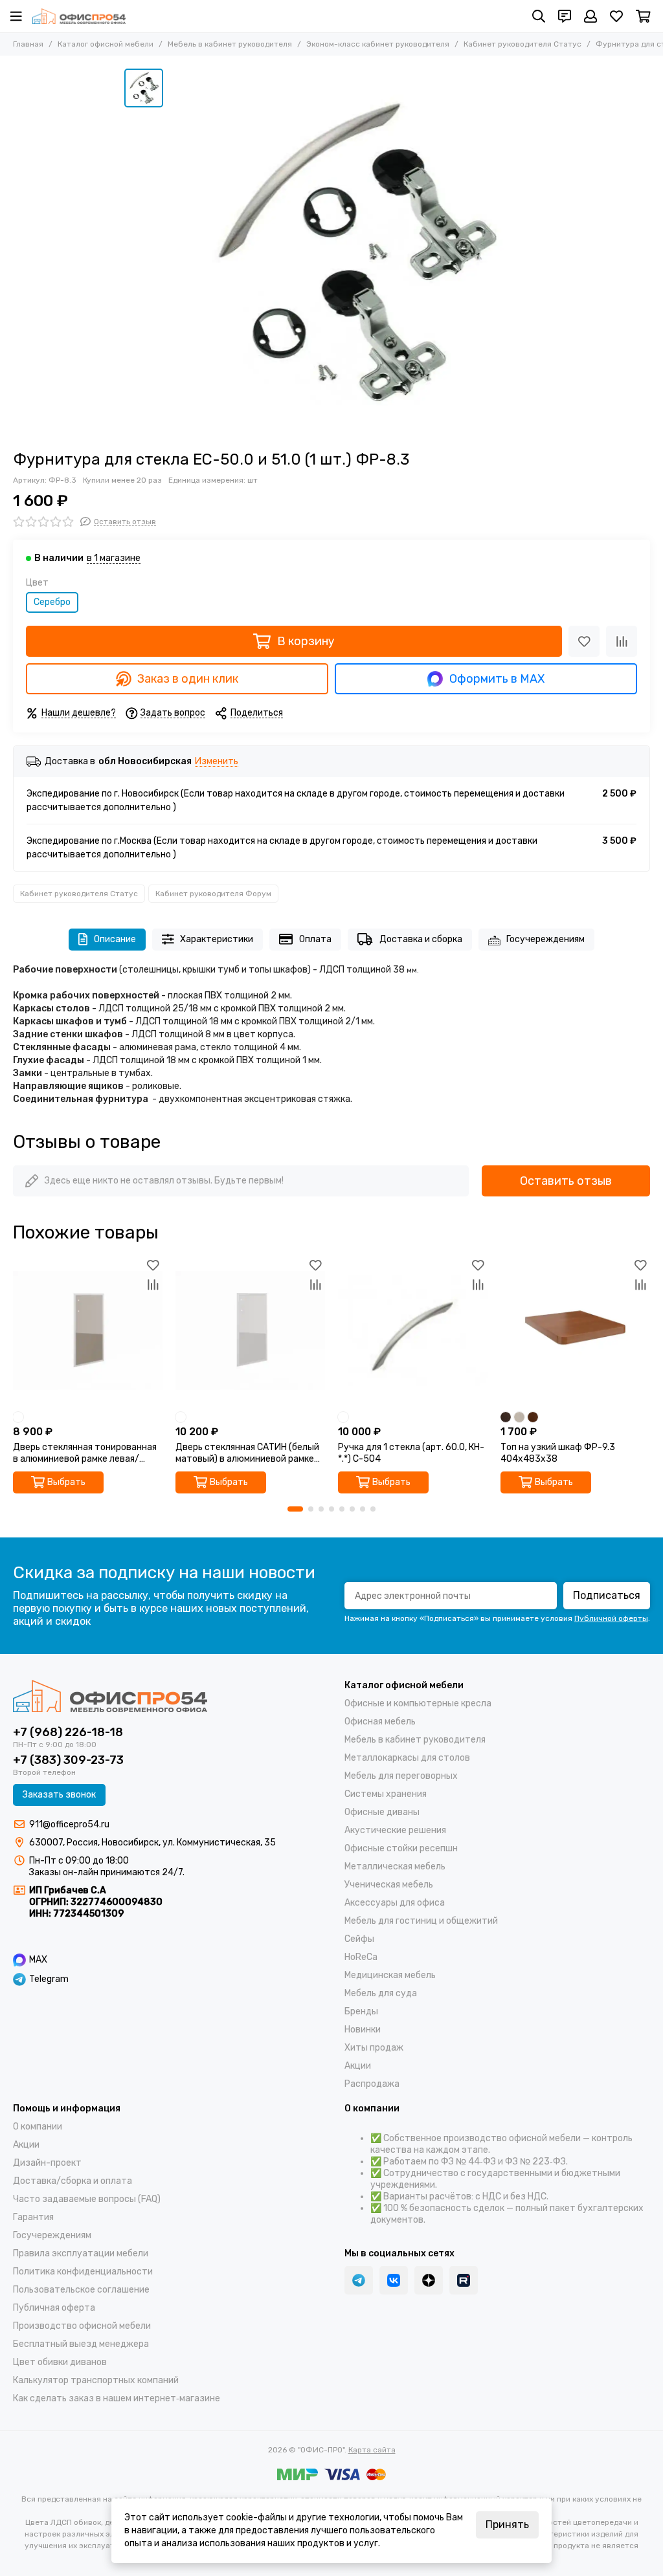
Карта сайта (372, 2450)
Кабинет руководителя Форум (213, 894)
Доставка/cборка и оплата (73, 2181)
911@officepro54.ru (69, 1824)
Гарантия (33, 2217)
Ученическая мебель (389, 1885)
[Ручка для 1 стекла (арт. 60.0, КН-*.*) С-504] (413, 1331)
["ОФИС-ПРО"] (79, 16)
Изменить (217, 762)
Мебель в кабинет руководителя (230, 44)
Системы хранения (386, 1794)
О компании (38, 2127)
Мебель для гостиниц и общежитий (421, 1921)
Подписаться (607, 1595)
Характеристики (217, 939)
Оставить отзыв (566, 1181)
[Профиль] (590, 16)
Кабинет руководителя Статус (523, 44)
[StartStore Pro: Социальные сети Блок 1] (429, 2280)
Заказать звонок (59, 1795)
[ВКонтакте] (394, 2280)
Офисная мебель (380, 1722)
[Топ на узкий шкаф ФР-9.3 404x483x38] (575, 1331)
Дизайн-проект (47, 2163)
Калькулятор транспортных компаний (96, 2380)
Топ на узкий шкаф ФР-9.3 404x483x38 (558, 1453)
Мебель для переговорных (401, 1776)
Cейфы (359, 1939)
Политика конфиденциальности (83, 2272)
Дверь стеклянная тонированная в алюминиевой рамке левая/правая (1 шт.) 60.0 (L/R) (85, 1453)
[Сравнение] (622, 641)
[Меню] (16, 16)
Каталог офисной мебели (106, 44)
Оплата (315, 939)
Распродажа (372, 2084)
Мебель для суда (381, 1993)
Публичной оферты (611, 1618)
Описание (115, 939)
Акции (358, 2066)
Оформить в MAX (497, 679)
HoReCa (361, 1957)
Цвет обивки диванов (60, 2362)
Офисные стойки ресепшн (401, 1848)
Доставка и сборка (421, 939)
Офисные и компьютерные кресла (418, 1703)
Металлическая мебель (395, 1866)
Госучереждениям (545, 939)
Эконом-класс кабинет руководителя (378, 44)
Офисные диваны (382, 1812)
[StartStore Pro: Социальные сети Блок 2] (464, 2280)
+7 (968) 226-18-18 (68, 1732)
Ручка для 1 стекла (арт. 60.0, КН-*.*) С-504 (411, 1453)
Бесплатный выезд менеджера (81, 2344)
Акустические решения (395, 1830)
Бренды (361, 2011)
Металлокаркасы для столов (407, 1758)
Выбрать (66, 1482)
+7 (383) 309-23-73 (68, 1760)
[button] (295, 1509)
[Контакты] (565, 16)
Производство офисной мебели (82, 2326)
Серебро (52, 602)
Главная (28, 44)
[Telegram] (359, 2280)
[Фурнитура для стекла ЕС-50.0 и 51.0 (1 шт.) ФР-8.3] (354, 253)
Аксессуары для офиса (395, 1903)
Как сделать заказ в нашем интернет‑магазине (117, 2398)
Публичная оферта (54, 2308)
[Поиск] (539, 16)
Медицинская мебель (390, 1975)
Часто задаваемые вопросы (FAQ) (87, 2199)
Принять (507, 2525)
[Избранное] (584, 641)
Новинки (363, 2030)
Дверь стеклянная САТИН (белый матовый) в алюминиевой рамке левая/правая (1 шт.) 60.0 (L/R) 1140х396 (247, 1453)
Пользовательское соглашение (81, 2290)
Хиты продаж (374, 2048)
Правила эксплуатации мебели (81, 2253)
